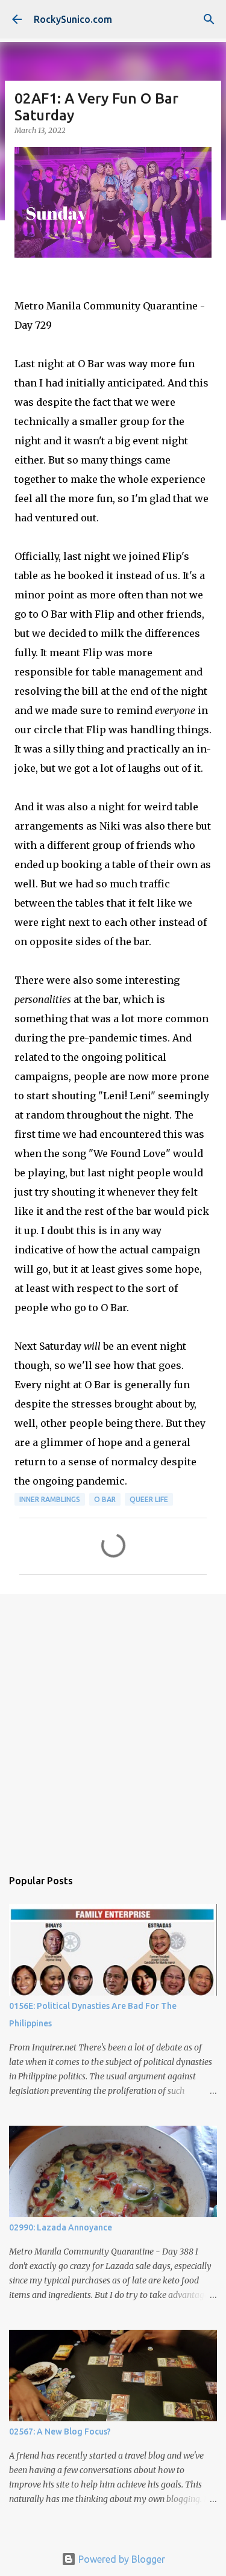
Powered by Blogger (121, 2559)
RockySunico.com (73, 19)
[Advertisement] (113, 1725)
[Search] (209, 19)
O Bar (105, 1499)
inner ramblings (50, 1499)
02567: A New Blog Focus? (60, 2432)
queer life (149, 1499)
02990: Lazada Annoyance (61, 2227)
